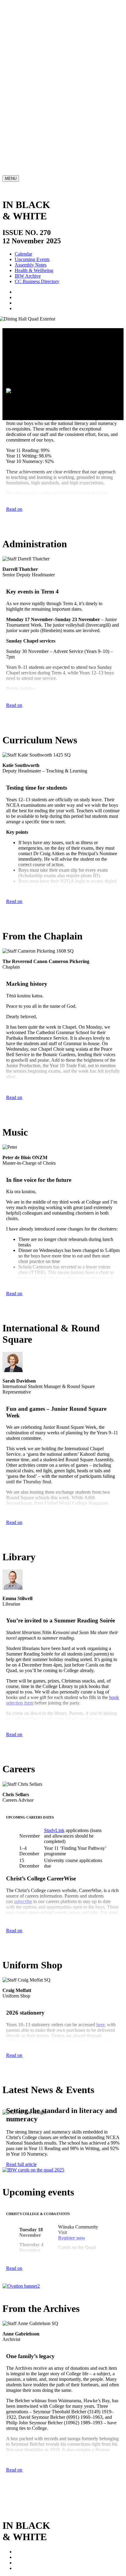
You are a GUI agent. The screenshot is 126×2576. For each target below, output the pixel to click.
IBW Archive (28, 276)
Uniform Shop (29, 117)
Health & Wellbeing (34, 270)
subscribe (23, 1901)
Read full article (21, 2164)
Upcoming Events (32, 259)
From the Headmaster (35, 53)
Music (21, 85)
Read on (14, 509)
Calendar (23, 254)
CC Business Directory (37, 281)
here (32, 1724)
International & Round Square (44, 93)
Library (22, 101)
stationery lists (29, 2057)
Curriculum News (32, 69)
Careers (22, 109)
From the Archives (33, 140)
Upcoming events (32, 133)
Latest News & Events (36, 125)
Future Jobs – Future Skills (32, 1945)
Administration (29, 61)
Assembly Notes (31, 265)
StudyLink (54, 1830)
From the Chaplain (33, 77)
